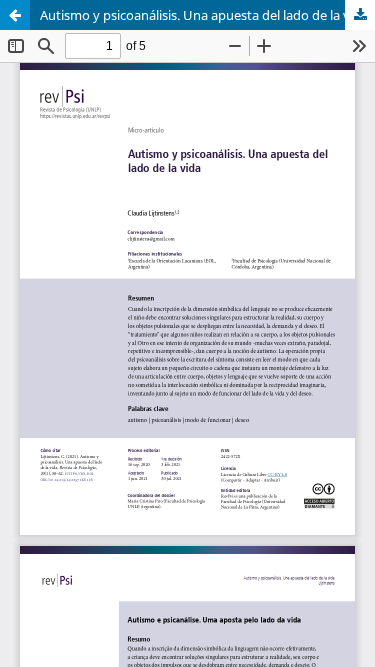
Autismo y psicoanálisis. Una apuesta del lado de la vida (204, 15)
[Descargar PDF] (360, 15)
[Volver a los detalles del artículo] (15, 15)
